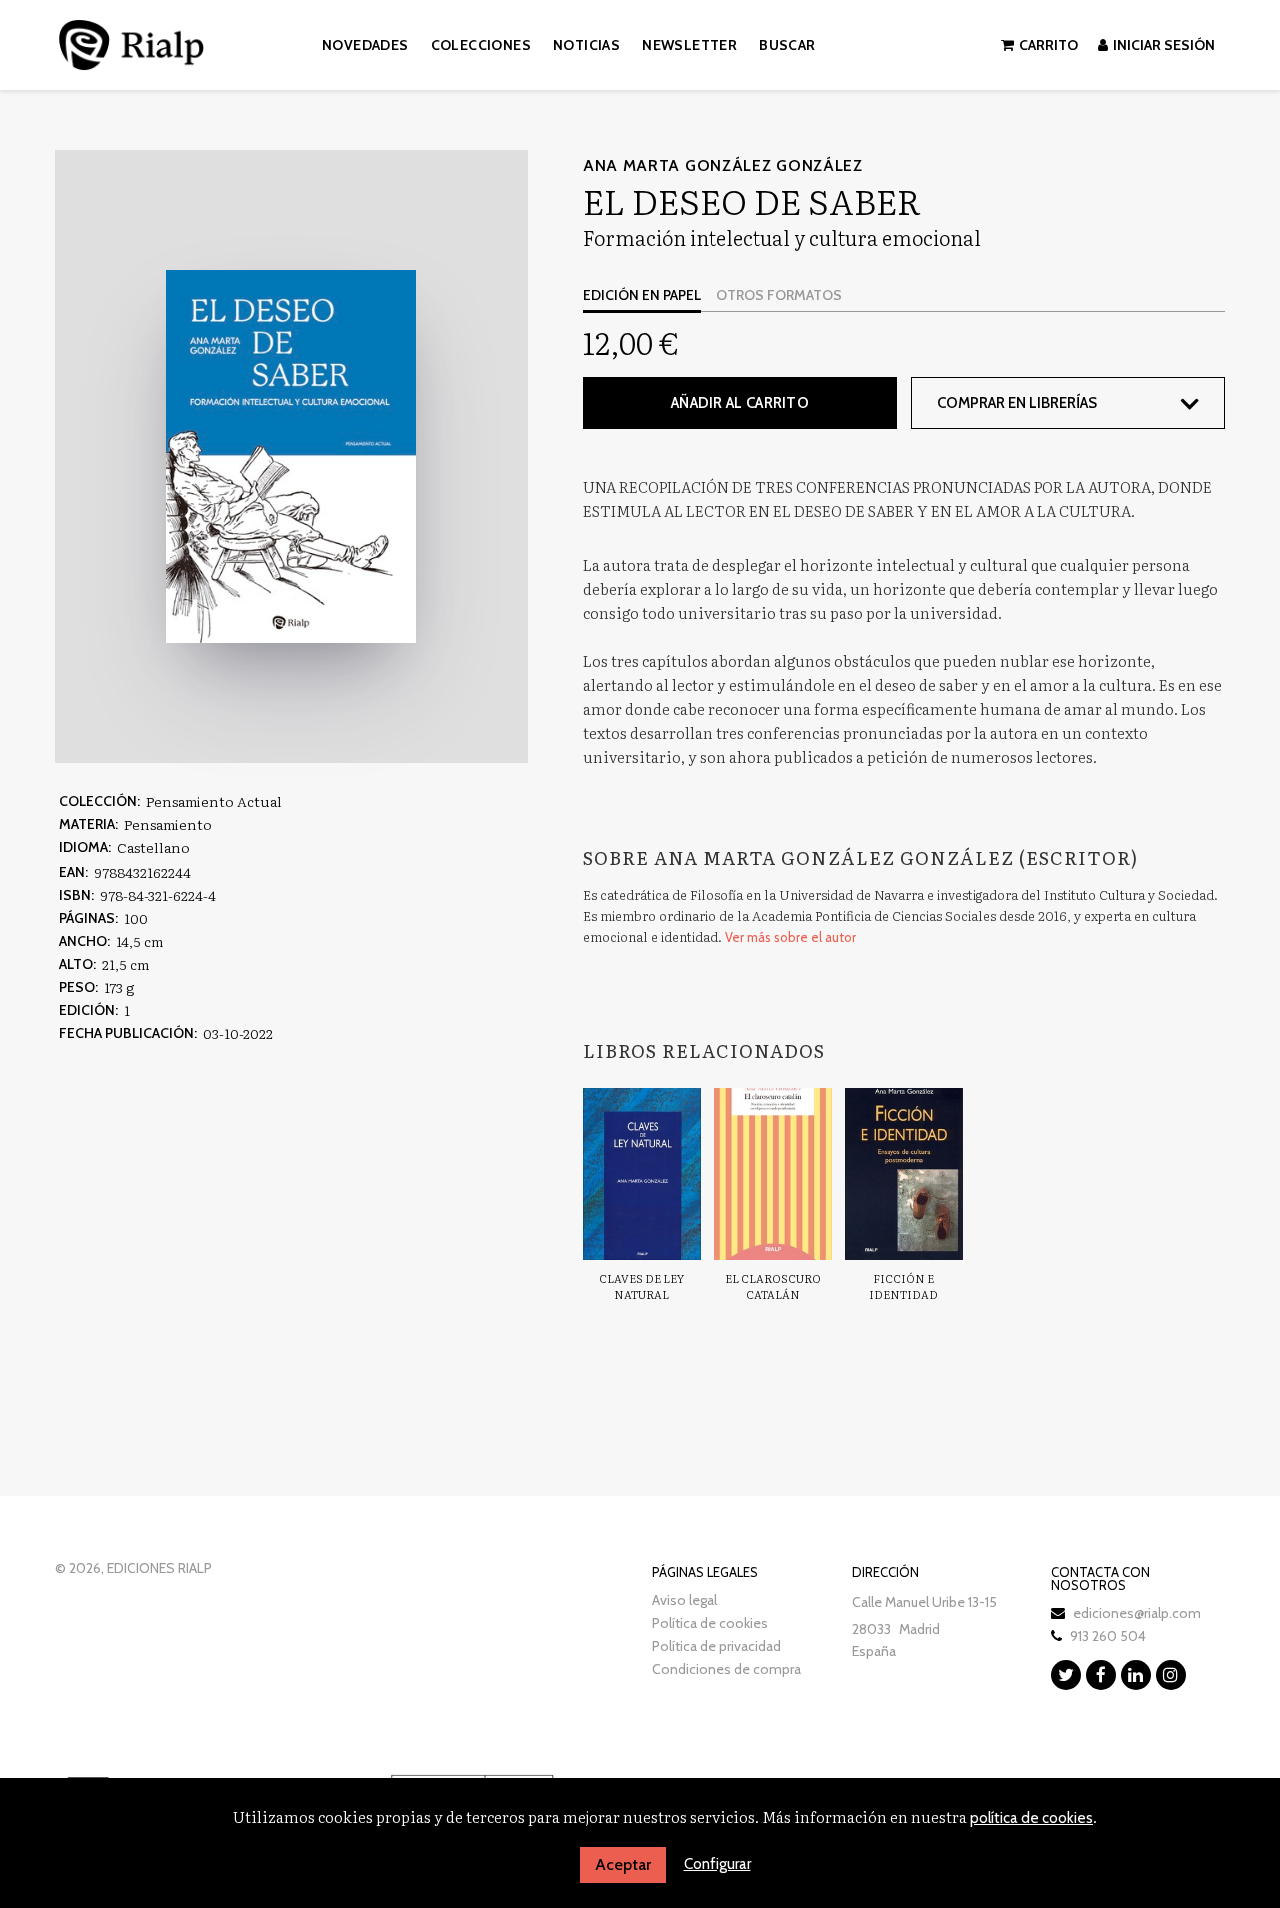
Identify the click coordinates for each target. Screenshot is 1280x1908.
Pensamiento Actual (214, 801)
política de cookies (1031, 1818)
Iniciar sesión (1164, 45)
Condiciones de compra (726, 1669)
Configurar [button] (717, 1864)
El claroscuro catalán (773, 1286)
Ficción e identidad (903, 1286)
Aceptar (623, 1864)
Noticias (586, 45)
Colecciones (481, 45)
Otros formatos (779, 295)
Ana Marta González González (723, 165)
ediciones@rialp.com (1137, 1613)
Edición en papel (642, 295)
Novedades (365, 45)
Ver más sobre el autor (790, 937)
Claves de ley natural (641, 1286)
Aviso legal (684, 1600)
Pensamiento (168, 824)
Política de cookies (710, 1623)
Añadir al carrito (740, 403)
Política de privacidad (716, 1646)
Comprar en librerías (1017, 403)
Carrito (1048, 45)
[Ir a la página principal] (131, 41)
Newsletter (689, 45)
